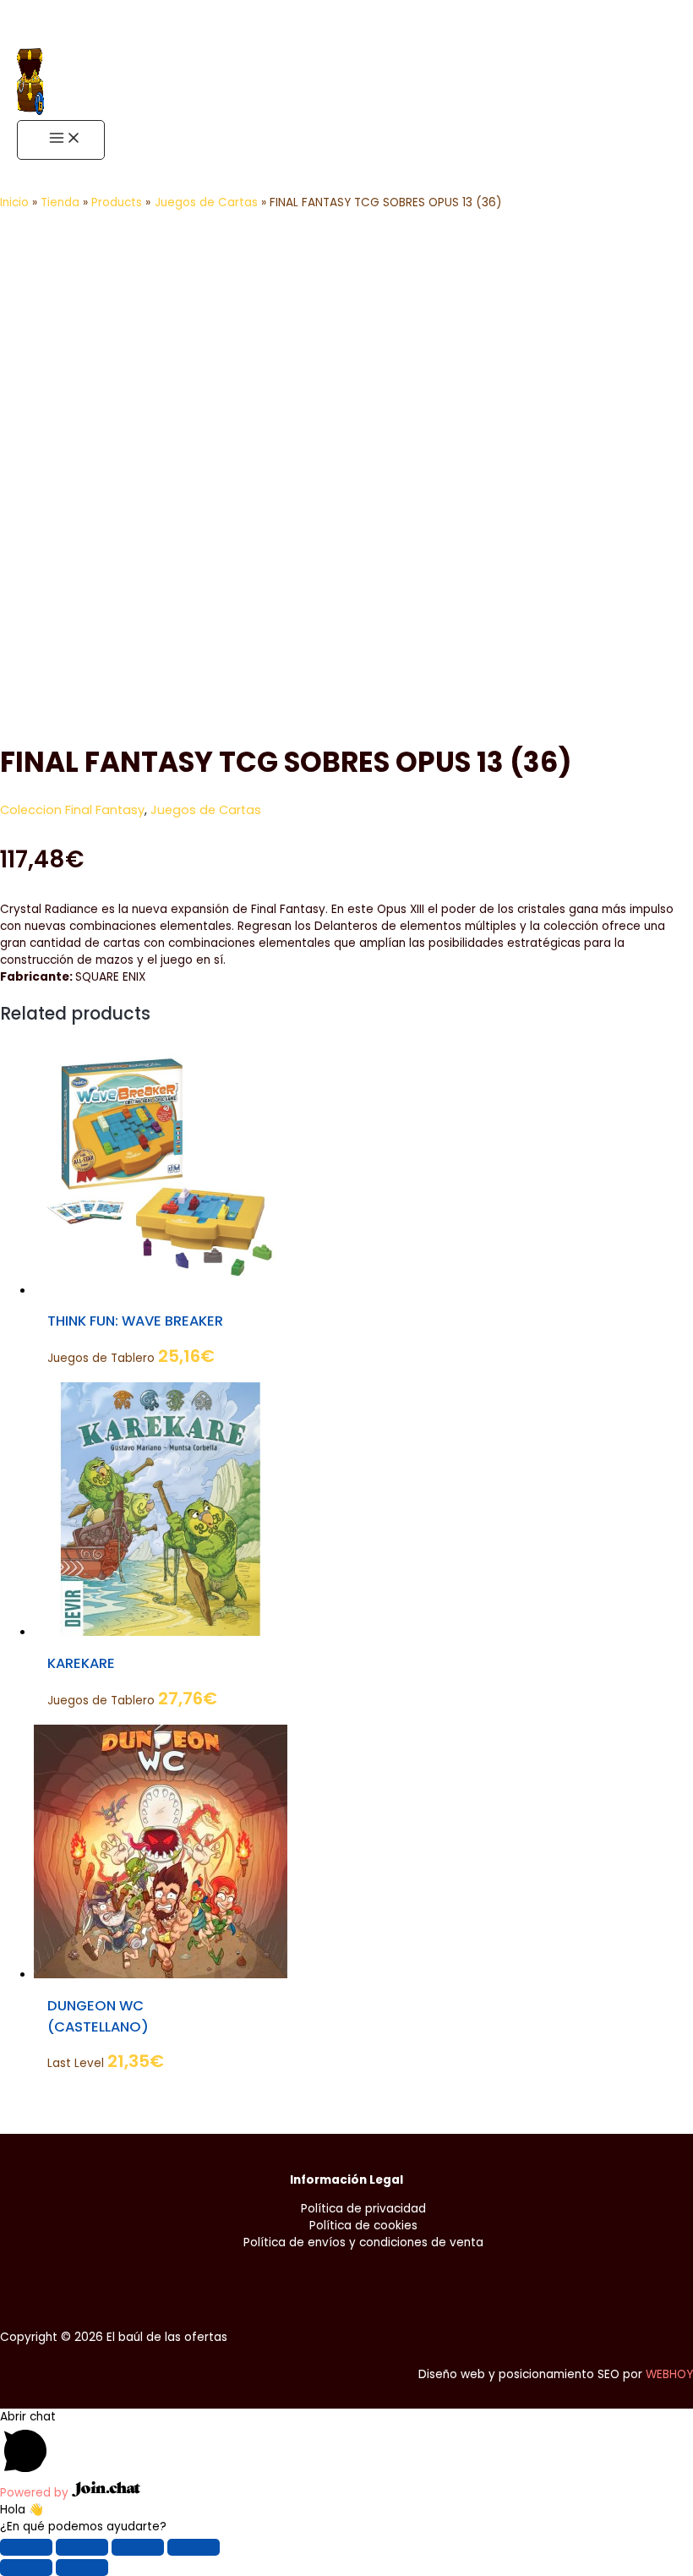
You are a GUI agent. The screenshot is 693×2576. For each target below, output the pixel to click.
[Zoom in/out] (194, 2547)
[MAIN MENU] (61, 140)
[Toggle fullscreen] (138, 2547)
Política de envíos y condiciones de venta (363, 2242)
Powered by (36, 2493)
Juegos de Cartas (206, 810)
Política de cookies (363, 2226)
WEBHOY (669, 2374)
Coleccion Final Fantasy (72, 810)
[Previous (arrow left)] (26, 2568)
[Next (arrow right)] (82, 2568)
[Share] (82, 2547)
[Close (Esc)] (26, 2547)
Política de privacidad (363, 2209)
